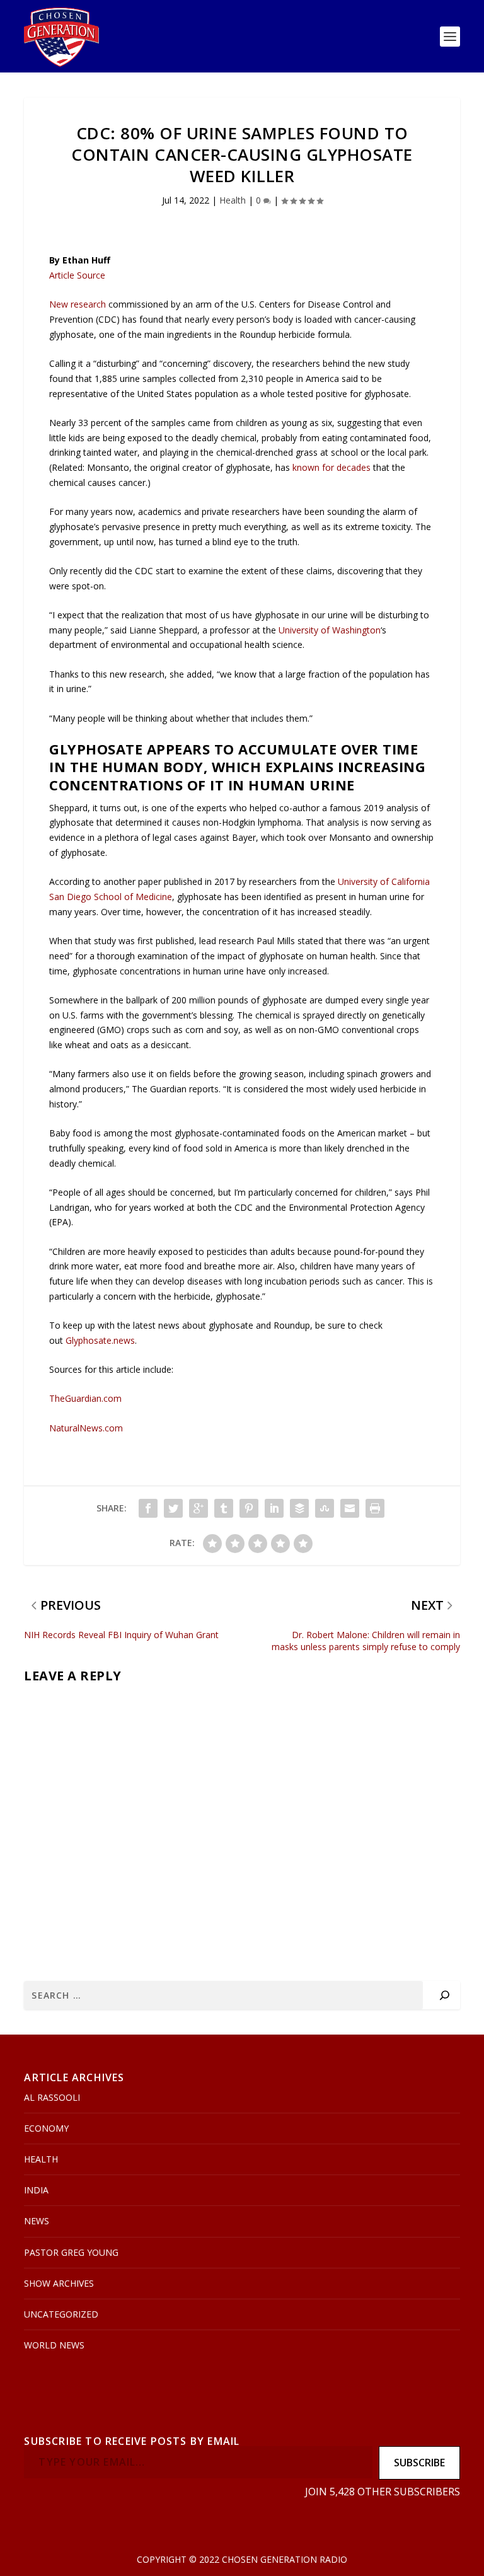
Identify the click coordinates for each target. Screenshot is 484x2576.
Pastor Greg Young (71, 2252)
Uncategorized (61, 2314)
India (36, 2190)
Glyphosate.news (100, 1340)
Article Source (77, 275)
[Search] (445, 1995)
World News (54, 2345)
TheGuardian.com (85, 1398)
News (37, 2221)
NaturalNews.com (86, 1428)
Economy (46, 2128)
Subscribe (419, 2463)
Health (233, 200)
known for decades (331, 467)
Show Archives (59, 2283)
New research (78, 304)
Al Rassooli (52, 2097)
